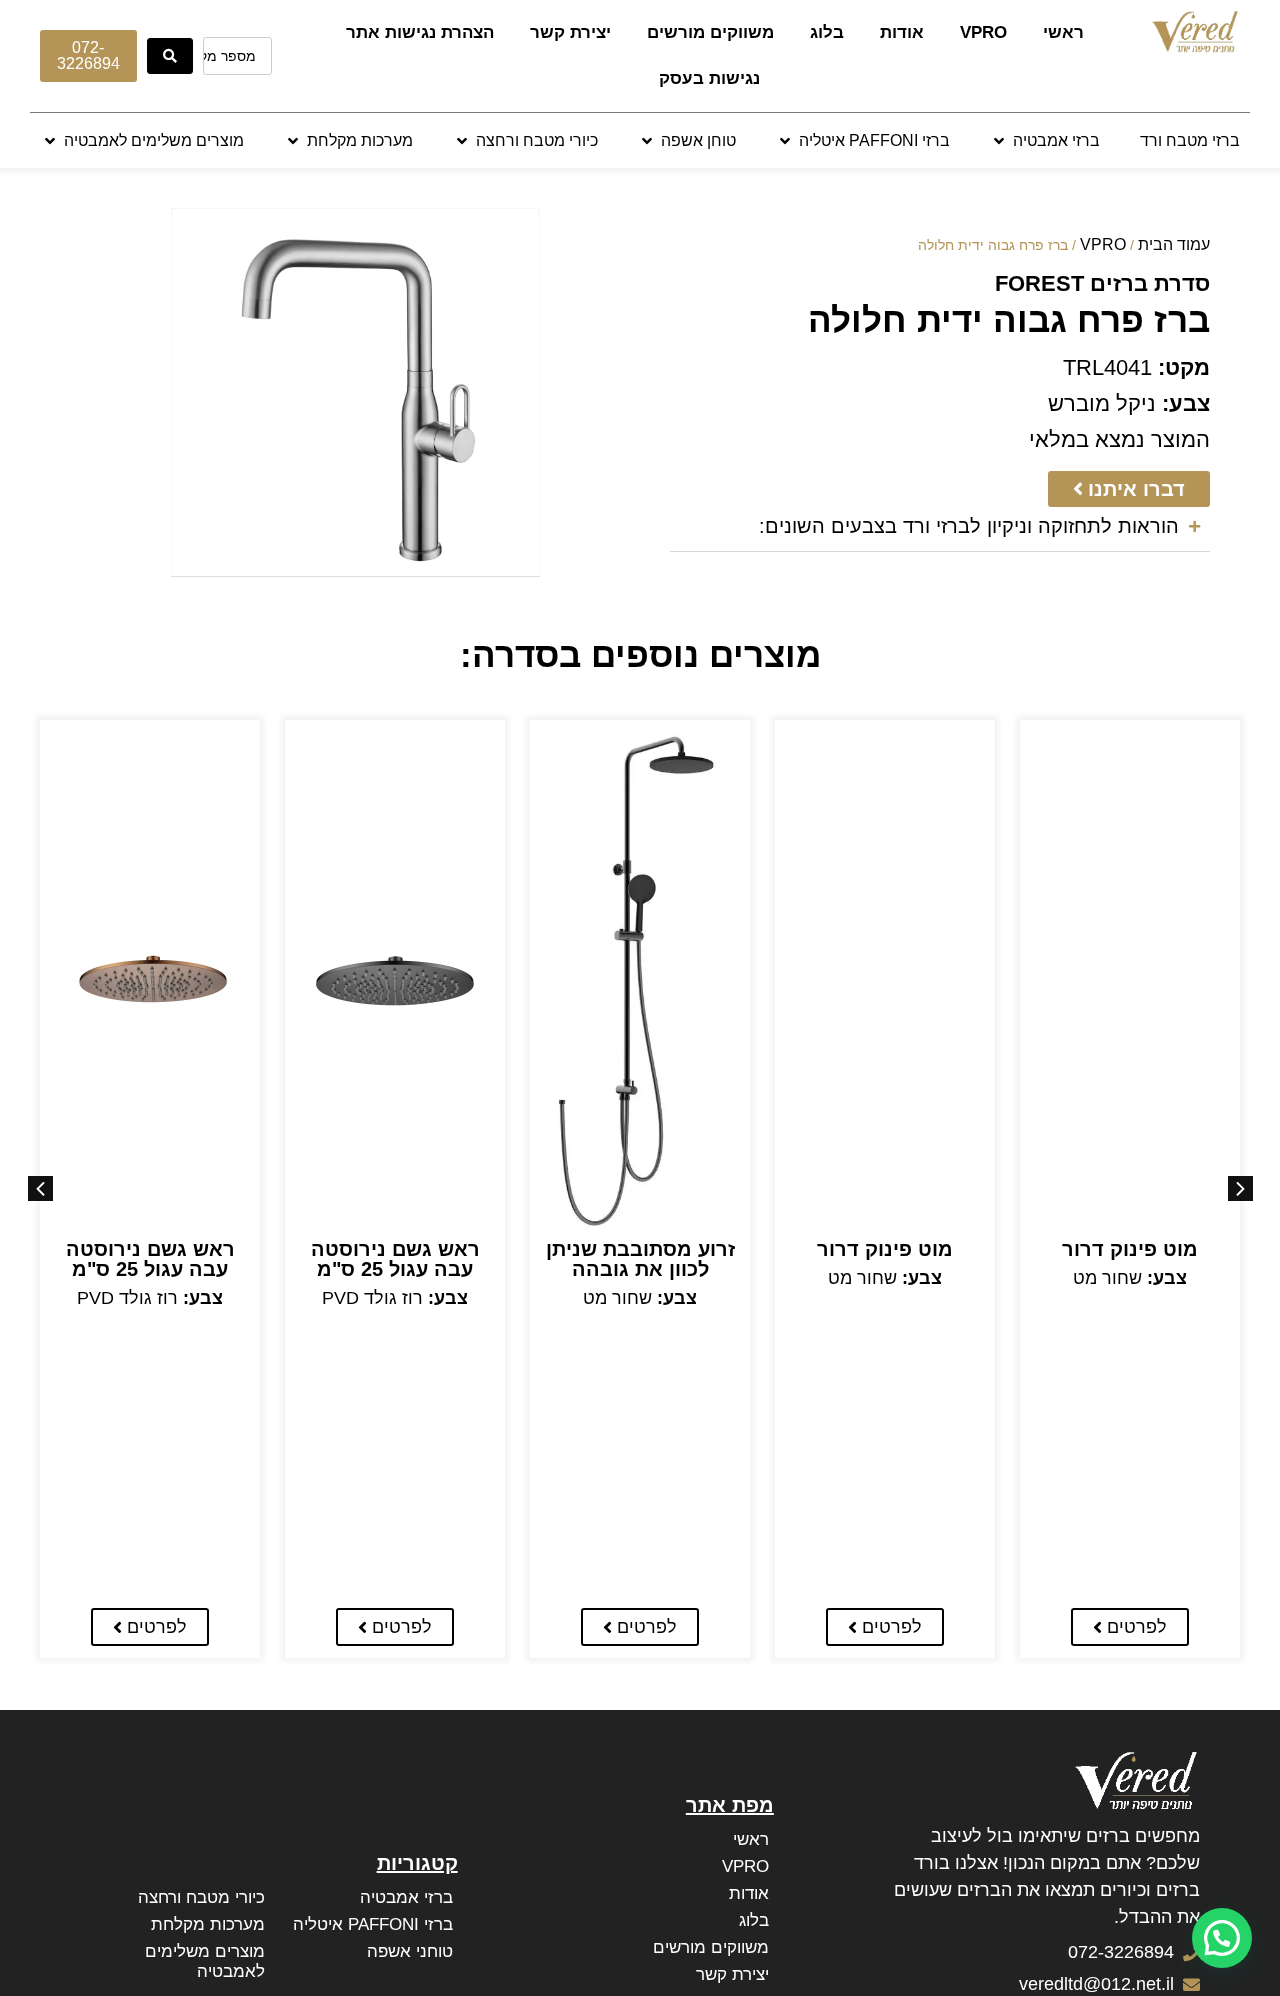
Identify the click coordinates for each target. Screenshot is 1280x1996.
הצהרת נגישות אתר (420, 32)
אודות (902, 32)
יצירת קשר (570, 32)
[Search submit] (170, 56)
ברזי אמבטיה (406, 1897)
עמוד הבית (1174, 244)
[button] (1045, 141)
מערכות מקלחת (208, 1924)
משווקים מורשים (710, 32)
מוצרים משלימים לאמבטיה (205, 1961)
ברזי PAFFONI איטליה (373, 1924)
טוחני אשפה (410, 1951)
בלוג (827, 32)
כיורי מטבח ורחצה (201, 1897)
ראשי (1063, 32)
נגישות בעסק (709, 78)
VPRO (983, 32)
